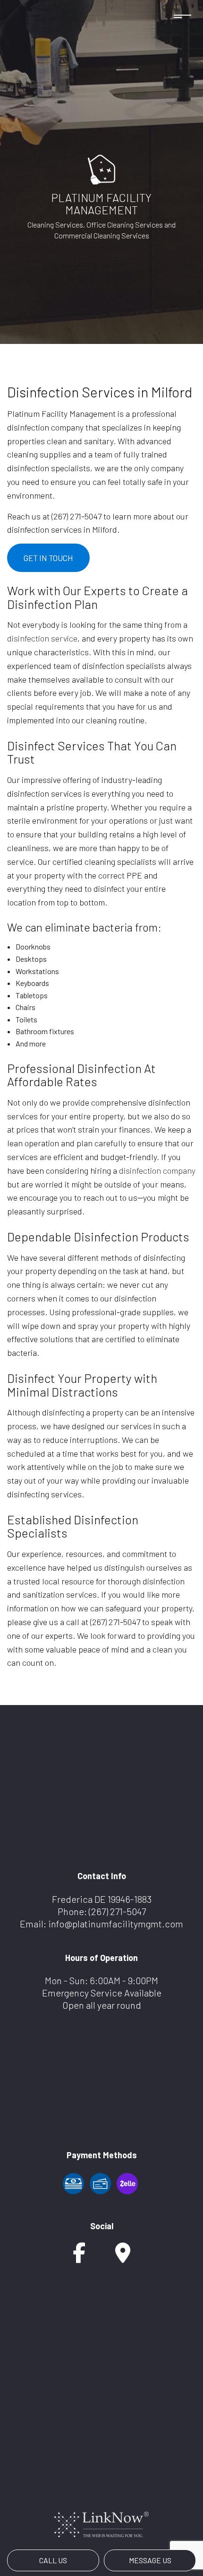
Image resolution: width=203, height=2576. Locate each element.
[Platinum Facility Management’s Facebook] (79, 2257)
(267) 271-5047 (117, 1911)
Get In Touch (48, 558)
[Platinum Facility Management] (101, 168)
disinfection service (42, 638)
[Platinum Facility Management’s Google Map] (123, 2257)
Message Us (150, 2560)
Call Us (53, 2560)
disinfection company (157, 1170)
